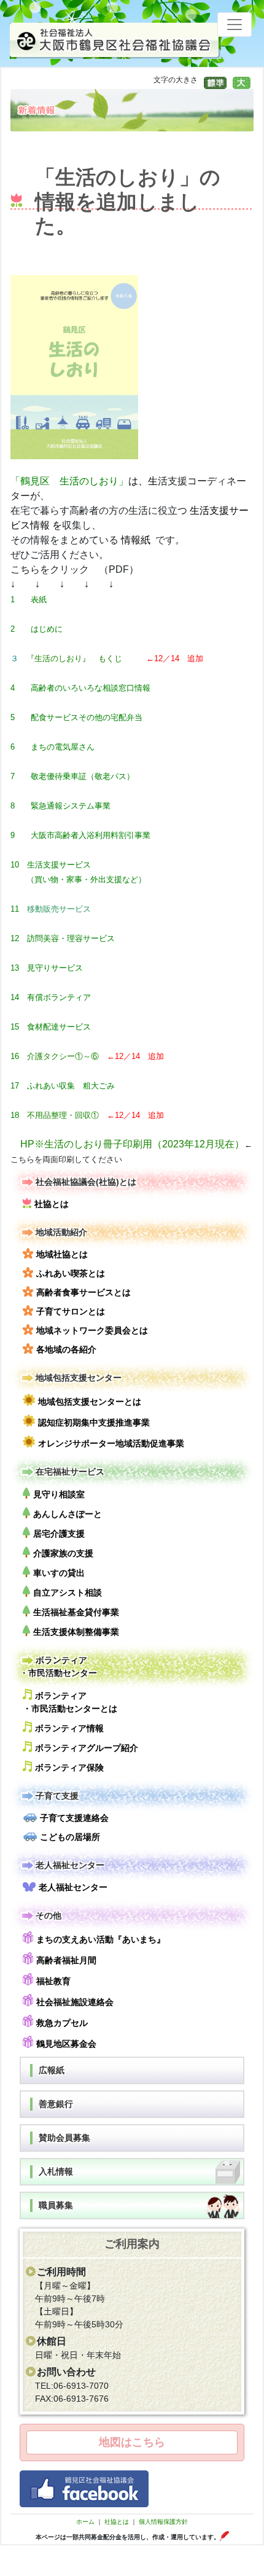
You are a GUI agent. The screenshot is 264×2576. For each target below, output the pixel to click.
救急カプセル (62, 2023)
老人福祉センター (70, 1865)
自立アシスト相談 (68, 1593)
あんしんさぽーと (68, 1514)
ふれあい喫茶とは (71, 1273)
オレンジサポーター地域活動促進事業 (111, 1443)
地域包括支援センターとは (90, 1402)
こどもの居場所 (70, 1837)
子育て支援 (57, 1796)
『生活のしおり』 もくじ (74, 658)
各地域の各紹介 (66, 1349)
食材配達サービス (59, 1027)
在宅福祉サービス (70, 1472)
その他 (49, 1915)
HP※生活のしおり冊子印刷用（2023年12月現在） (132, 1144)
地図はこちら (132, 2442)
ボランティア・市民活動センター (58, 1666)
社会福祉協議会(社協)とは (86, 1182)
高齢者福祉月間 (66, 1960)
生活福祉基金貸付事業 (76, 1612)
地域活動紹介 (61, 1232)
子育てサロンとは (71, 1311)
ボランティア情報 (69, 1728)
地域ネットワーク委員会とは (92, 1330)
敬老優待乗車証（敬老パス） (83, 776)
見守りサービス (55, 968)
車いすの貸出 (59, 1573)
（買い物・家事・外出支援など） (86, 879)
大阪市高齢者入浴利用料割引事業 (91, 835)
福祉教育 (53, 1981)
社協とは (52, 1204)
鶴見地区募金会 (66, 2044)
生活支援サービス (59, 865)
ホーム (85, 2522)
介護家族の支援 (63, 1553)
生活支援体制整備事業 (76, 1632)
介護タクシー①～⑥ (63, 1056)
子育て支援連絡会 (74, 1818)
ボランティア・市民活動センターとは (70, 1702)
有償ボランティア (59, 997)
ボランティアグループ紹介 (87, 1748)
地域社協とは (62, 1254)
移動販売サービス (59, 909)
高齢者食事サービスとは (83, 1292)
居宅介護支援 (59, 1534)
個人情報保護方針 (163, 2522)
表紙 (39, 599)
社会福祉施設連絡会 (75, 2002)
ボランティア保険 (69, 1767)
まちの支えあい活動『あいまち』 (101, 1939)
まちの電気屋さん (63, 747)
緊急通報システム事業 (71, 806)
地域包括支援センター (79, 1378)
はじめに (47, 629)
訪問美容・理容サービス (71, 938)
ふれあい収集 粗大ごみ (71, 1086)
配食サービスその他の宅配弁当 (87, 717)
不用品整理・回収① (63, 1115)
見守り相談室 (59, 1494)
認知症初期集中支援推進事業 (94, 1422)
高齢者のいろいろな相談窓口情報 (91, 688)
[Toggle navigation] (235, 25)
